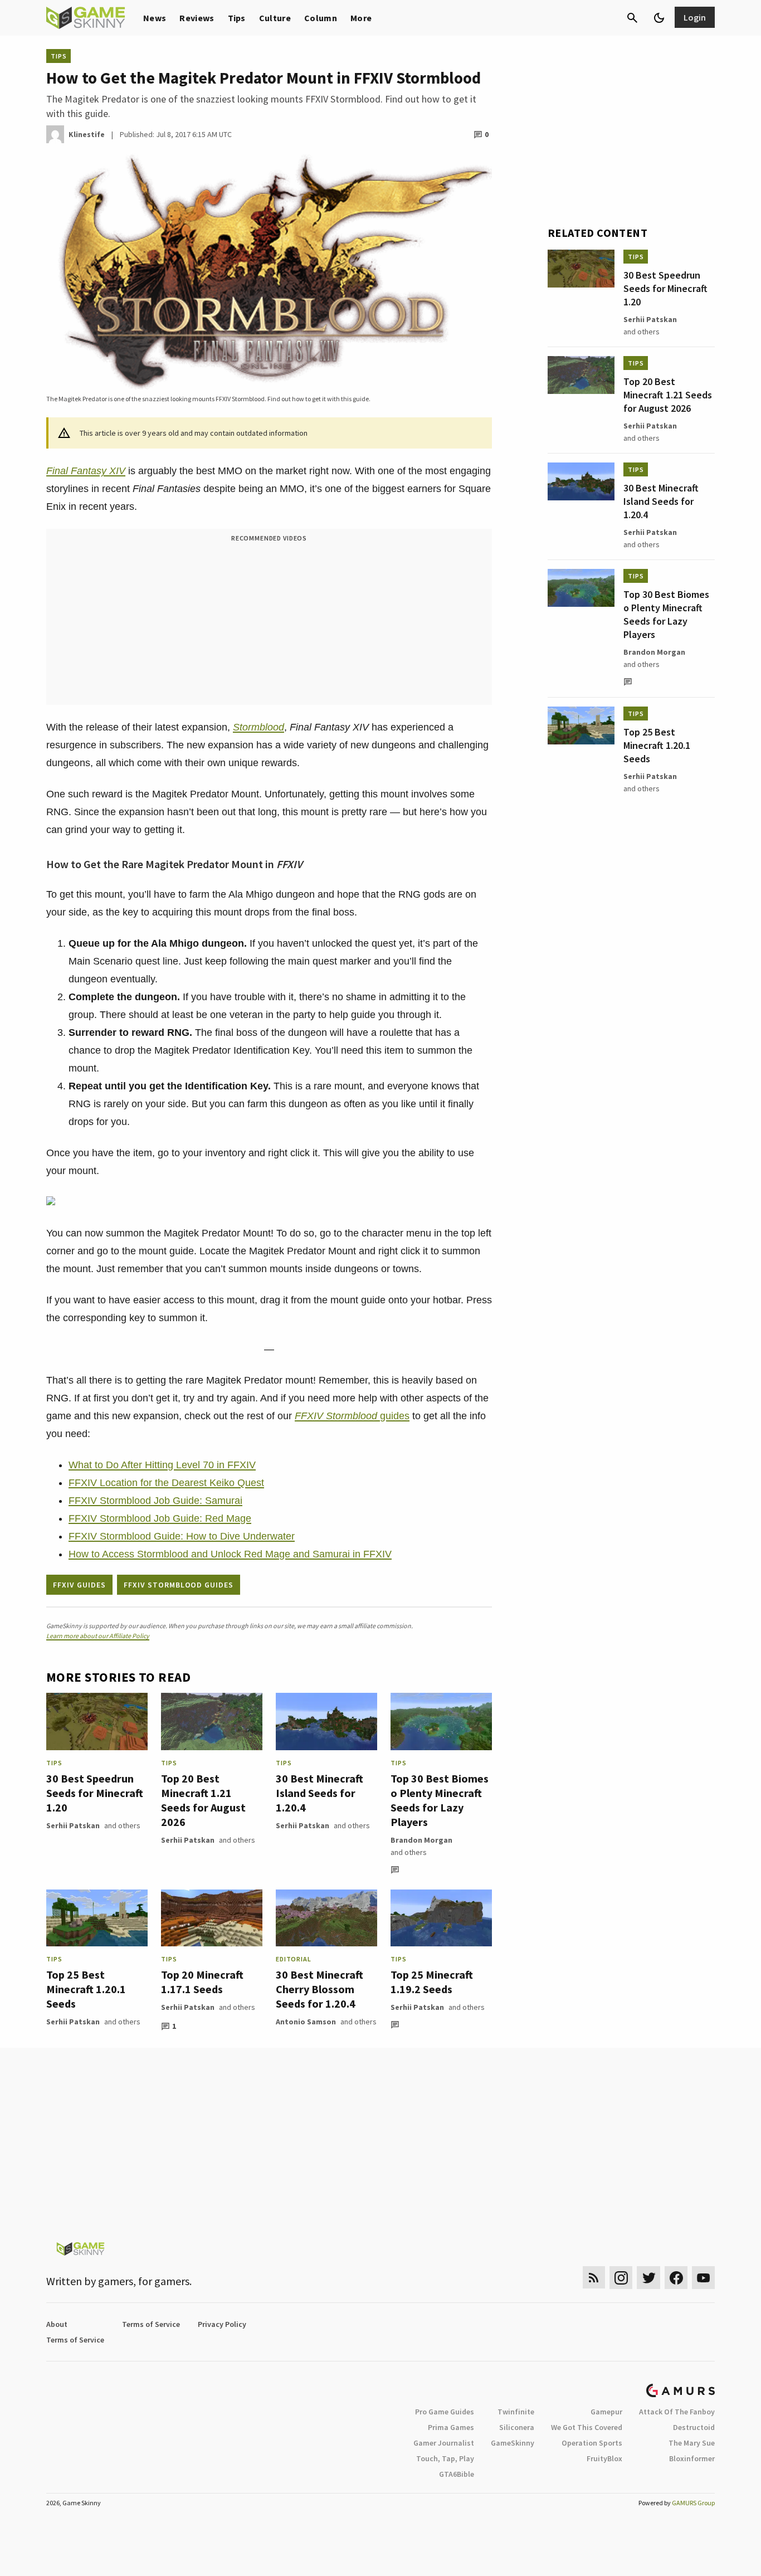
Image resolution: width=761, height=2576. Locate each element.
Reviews (197, 18)
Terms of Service (151, 2324)
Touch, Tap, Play (445, 2458)
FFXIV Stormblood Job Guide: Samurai (155, 1501)
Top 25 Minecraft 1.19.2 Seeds (432, 1982)
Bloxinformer (692, 2458)
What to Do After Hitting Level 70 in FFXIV (162, 1465)
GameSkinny (513, 2443)
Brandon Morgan (421, 1840)
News (155, 18)
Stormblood (258, 727)
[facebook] (676, 2278)
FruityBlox (604, 2458)
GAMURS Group (693, 2503)
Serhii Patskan (73, 1825)
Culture (275, 18)
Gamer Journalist (444, 2443)
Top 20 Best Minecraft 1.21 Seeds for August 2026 (203, 1800)
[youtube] (704, 2278)
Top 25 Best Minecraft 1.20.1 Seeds (86, 1989)
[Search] (632, 18)
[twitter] (648, 2278)
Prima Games (451, 2427)
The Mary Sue (692, 2443)
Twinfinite (516, 2412)
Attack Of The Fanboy (677, 2412)
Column (321, 18)
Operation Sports (592, 2443)
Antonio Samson (306, 2022)
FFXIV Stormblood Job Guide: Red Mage (160, 1518)
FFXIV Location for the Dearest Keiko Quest (166, 1483)
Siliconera (517, 2427)
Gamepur (606, 2412)
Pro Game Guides (445, 2412)
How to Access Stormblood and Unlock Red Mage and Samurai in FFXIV (230, 1554)
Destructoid (694, 2427)
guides (352, 1416)
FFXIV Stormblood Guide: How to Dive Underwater (182, 1536)
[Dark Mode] (659, 18)
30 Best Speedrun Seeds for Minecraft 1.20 (95, 1793)
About (57, 2324)
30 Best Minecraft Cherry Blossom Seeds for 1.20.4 (319, 1989)
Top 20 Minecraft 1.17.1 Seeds (202, 1982)
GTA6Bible (457, 2474)
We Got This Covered (587, 2427)
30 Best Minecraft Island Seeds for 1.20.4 (319, 1793)
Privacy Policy (222, 2324)
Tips (237, 18)
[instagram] (621, 2278)
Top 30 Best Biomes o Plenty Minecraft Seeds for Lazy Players (440, 1800)
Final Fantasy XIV (86, 471)
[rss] (594, 2278)
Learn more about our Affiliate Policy (98, 1636)
